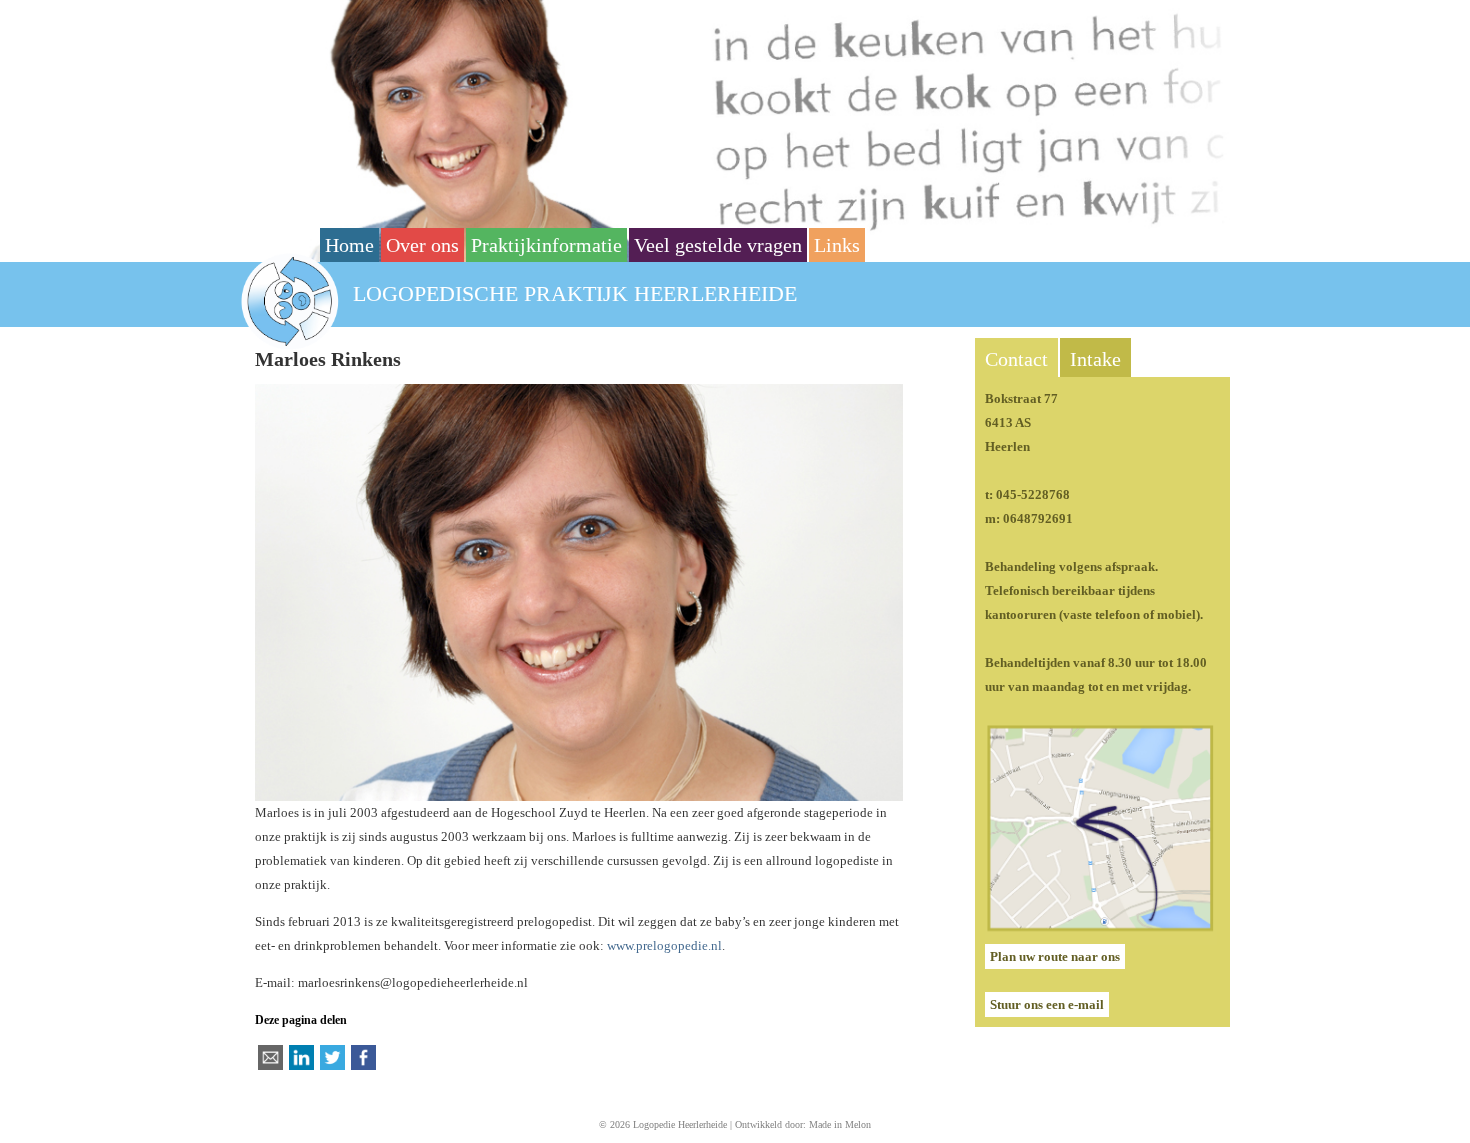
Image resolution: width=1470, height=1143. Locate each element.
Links (837, 245)
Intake (1095, 359)
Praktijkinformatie (546, 245)
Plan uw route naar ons (1055, 956)
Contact (1016, 359)
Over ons (422, 245)
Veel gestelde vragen (718, 245)
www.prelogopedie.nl (664, 945)
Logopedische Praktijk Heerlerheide (575, 293)
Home (349, 245)
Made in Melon (840, 1124)
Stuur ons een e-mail (1047, 1004)
